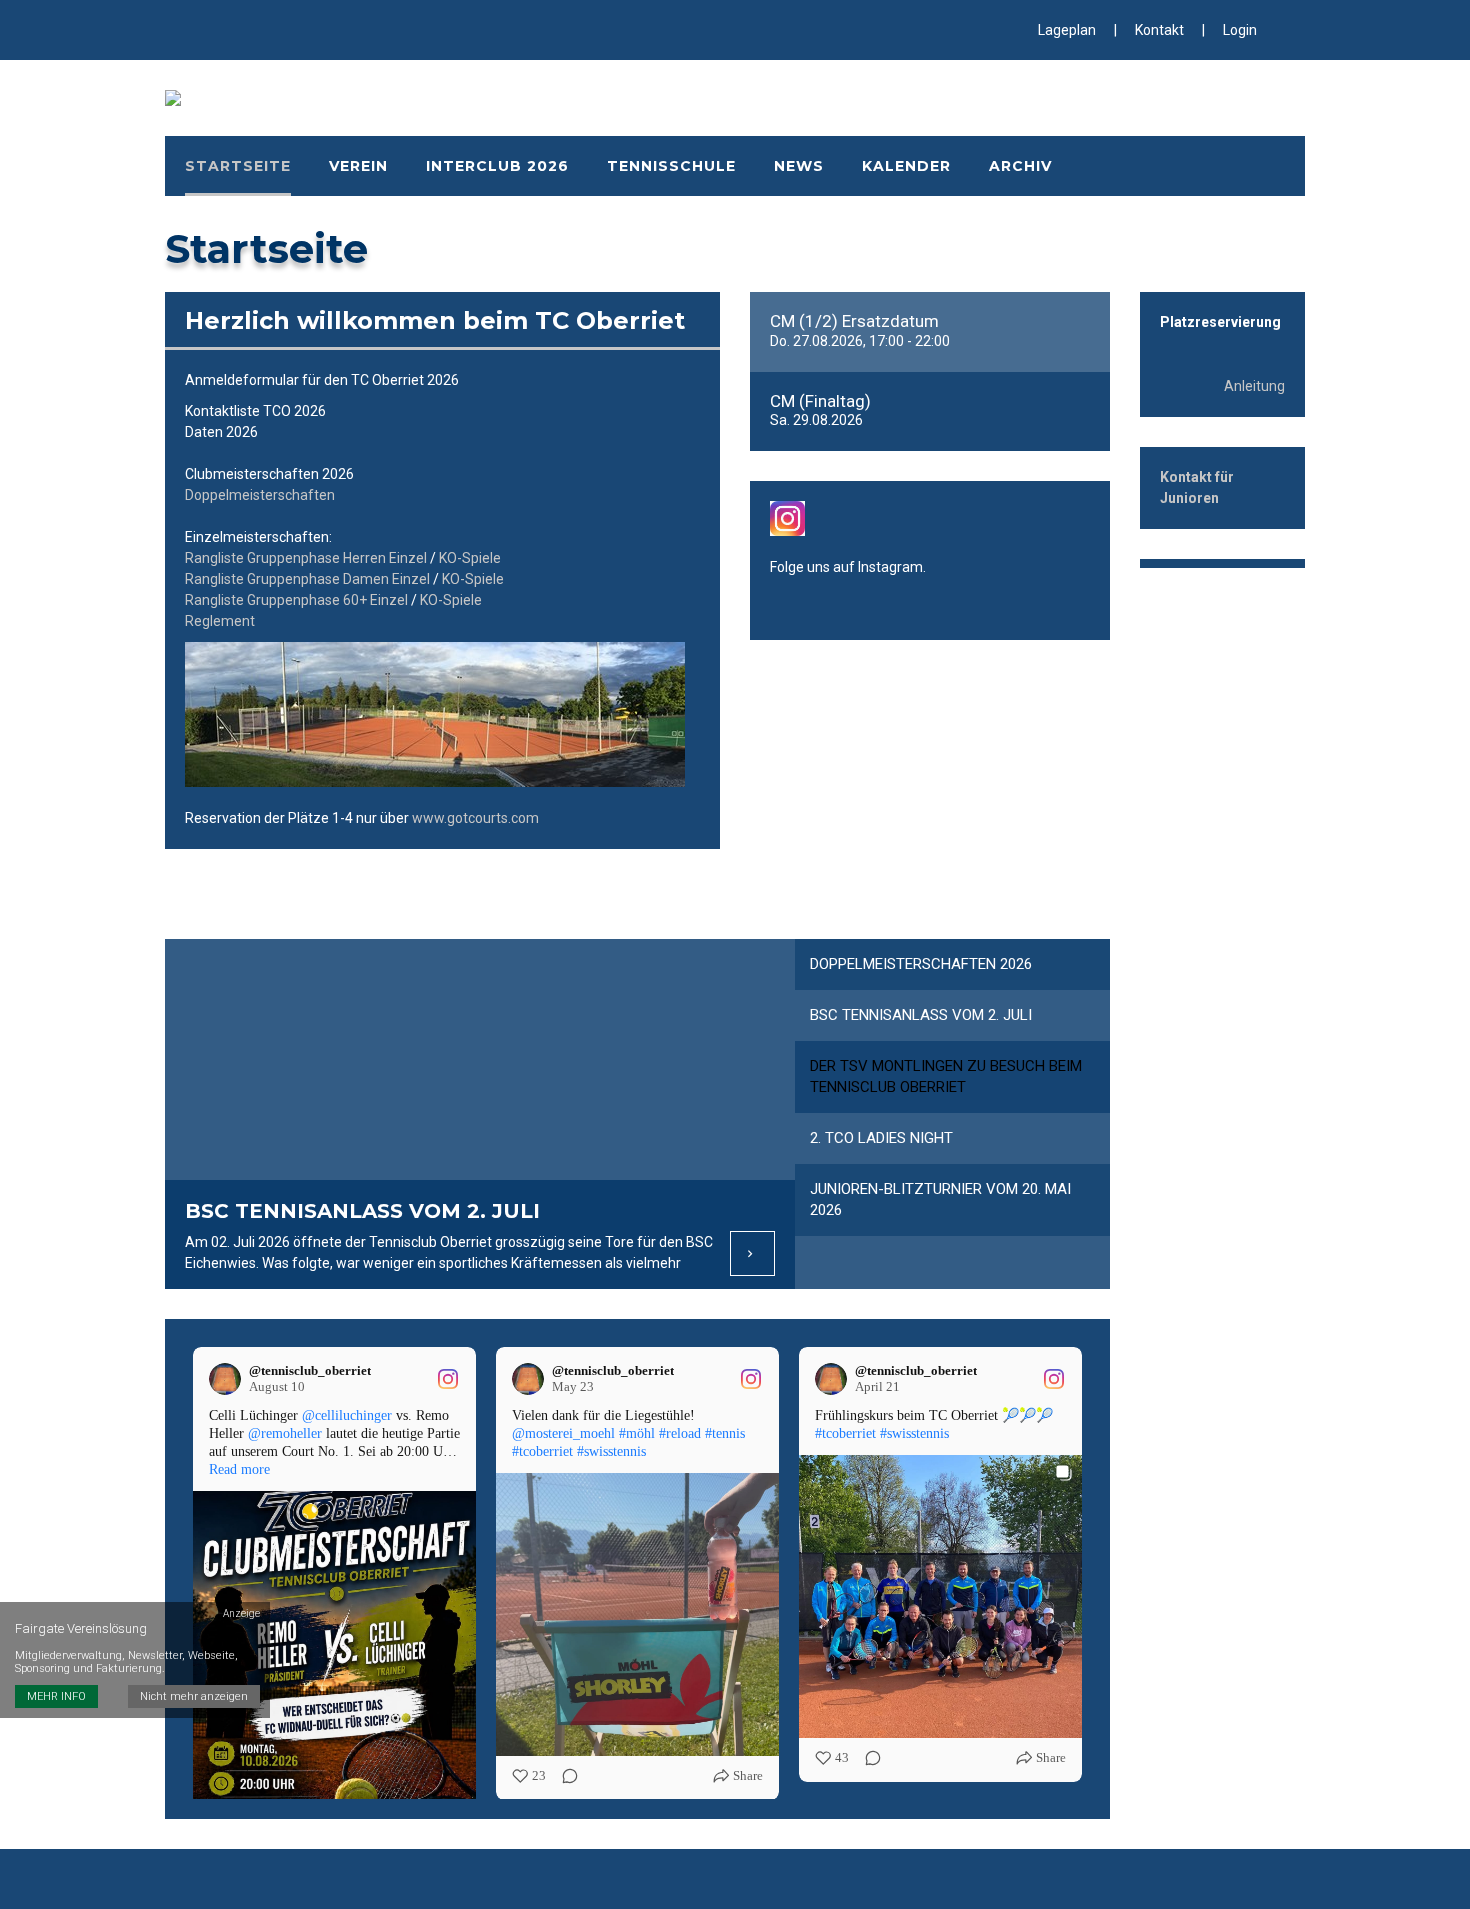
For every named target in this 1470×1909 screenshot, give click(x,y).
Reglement (220, 621)
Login (1240, 30)
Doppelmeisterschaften (260, 495)
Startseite (238, 166)
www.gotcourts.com (475, 818)
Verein (358, 166)
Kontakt (1159, 30)
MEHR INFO (56, 1696)
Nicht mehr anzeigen (194, 1696)
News (799, 166)
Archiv (1020, 166)
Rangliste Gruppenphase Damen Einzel (307, 579)
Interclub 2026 (497, 166)
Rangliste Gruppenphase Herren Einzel (306, 558)
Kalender (906, 166)
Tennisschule (671, 166)
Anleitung (1254, 386)
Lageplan (1067, 30)
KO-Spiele (470, 558)
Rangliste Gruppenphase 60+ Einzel (296, 600)
